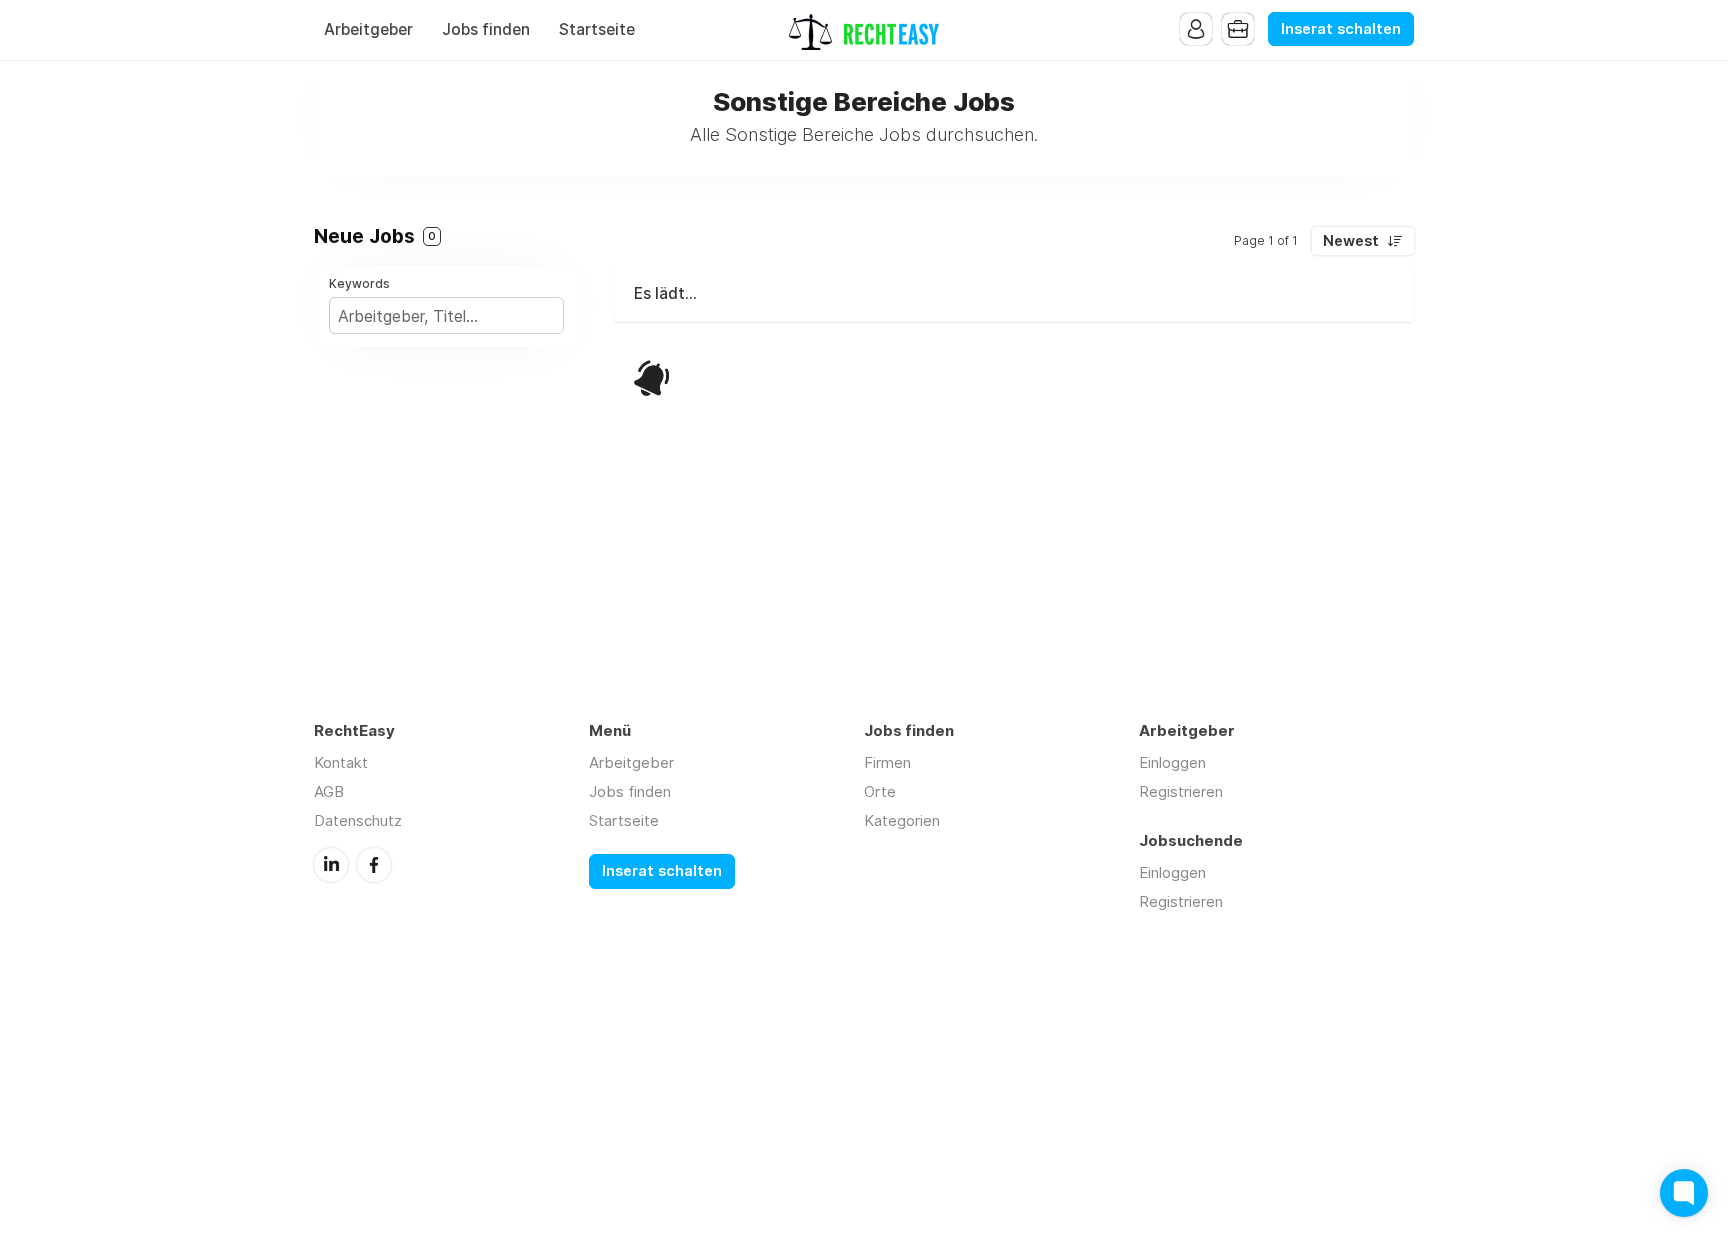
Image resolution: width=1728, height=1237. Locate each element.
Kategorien (902, 820)
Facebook (374, 865)
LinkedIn (331, 865)
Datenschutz (358, 820)
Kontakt (341, 762)
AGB (329, 791)
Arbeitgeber (368, 29)
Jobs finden (486, 29)
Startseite (597, 29)
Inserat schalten (1341, 29)
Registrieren (1181, 791)
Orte (880, 791)
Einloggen (1172, 762)
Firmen (887, 762)
